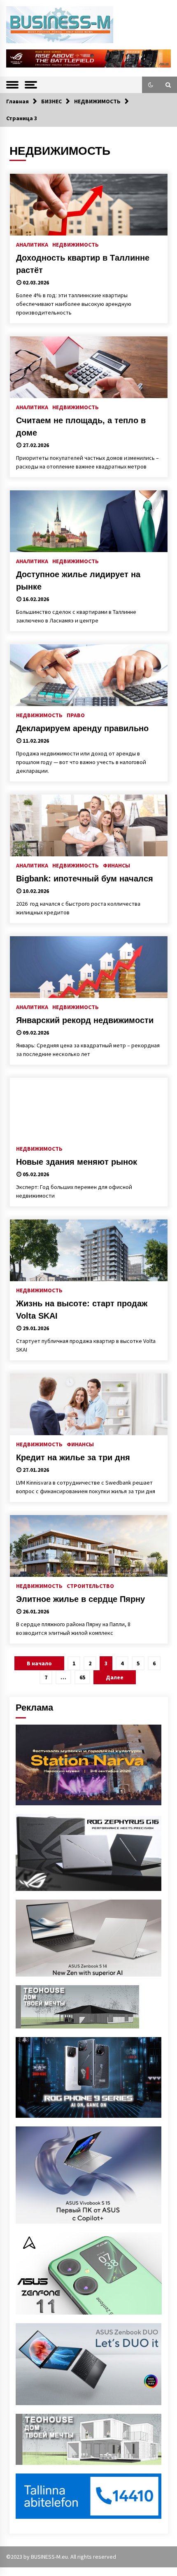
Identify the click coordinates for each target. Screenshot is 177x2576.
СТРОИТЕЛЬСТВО (90, 1585)
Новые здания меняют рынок (77, 1162)
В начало (39, 1663)
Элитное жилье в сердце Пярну (80, 1599)
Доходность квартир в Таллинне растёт (83, 264)
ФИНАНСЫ (116, 865)
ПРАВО (76, 715)
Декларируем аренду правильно (82, 728)
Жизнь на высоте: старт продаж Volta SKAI (82, 1310)
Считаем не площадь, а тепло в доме (81, 427)
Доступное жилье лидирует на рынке (78, 580)
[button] (151, 85)
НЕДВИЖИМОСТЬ (76, 244)
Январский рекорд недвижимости (85, 1020)
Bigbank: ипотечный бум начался (85, 879)
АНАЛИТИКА (32, 244)
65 (82, 1677)
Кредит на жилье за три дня (73, 1457)
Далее (115, 1677)
